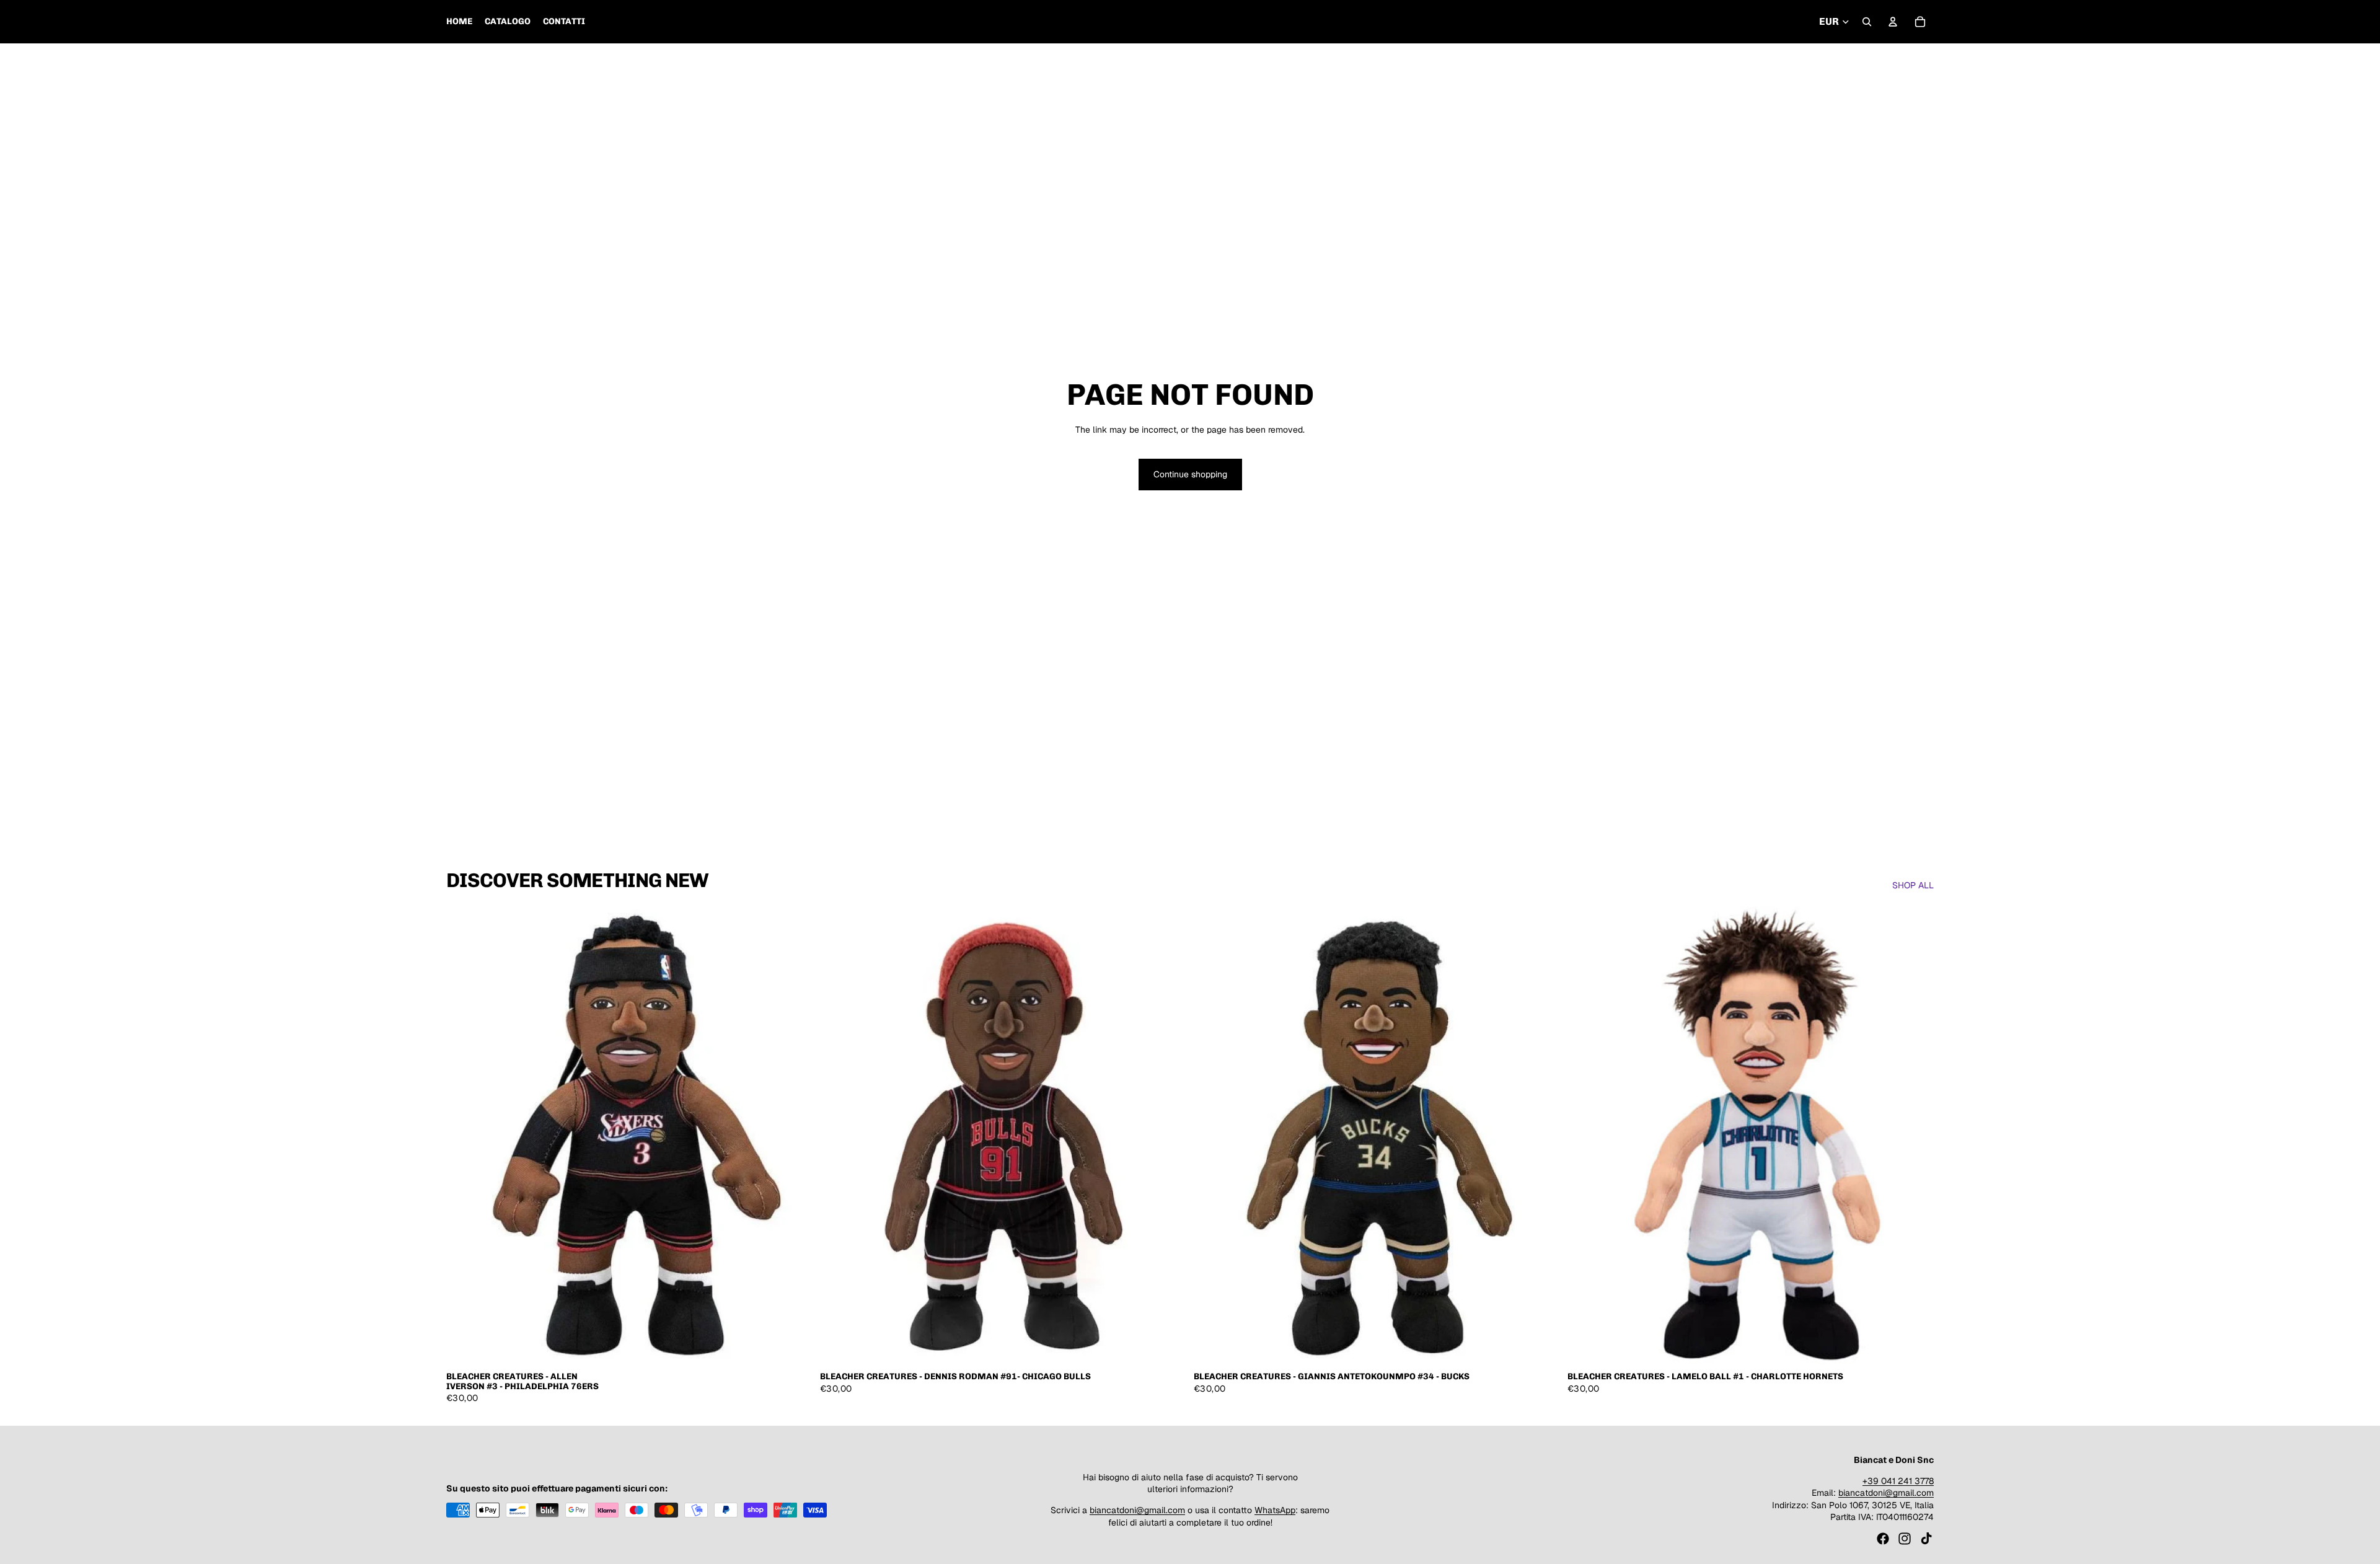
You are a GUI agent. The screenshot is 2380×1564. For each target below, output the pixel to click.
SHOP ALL (1913, 885)
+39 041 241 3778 (1898, 1480)
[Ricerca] (1867, 22)
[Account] (1893, 22)
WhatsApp (1275, 1510)
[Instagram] (1905, 1539)
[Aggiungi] (793, 1346)
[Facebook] (1883, 1539)
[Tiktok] (1926, 1539)
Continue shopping (1190, 474)
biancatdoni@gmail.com (1137, 1510)
